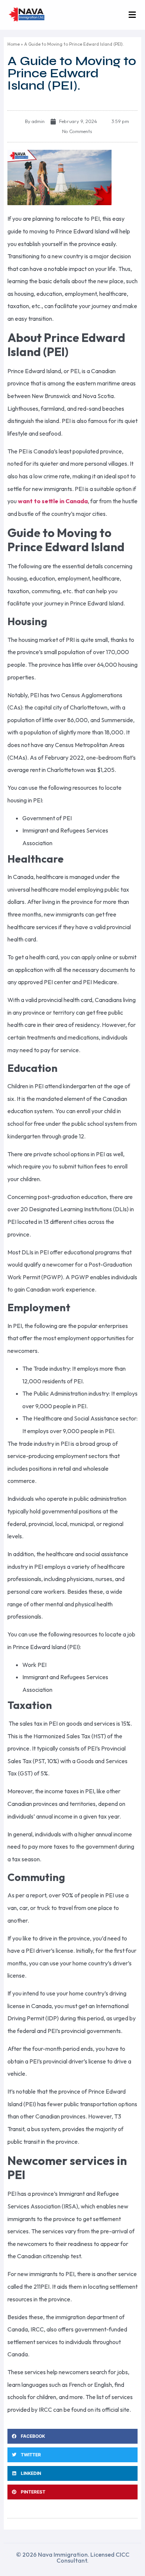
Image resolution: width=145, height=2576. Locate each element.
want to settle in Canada (53, 501)
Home (14, 44)
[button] (132, 15)
